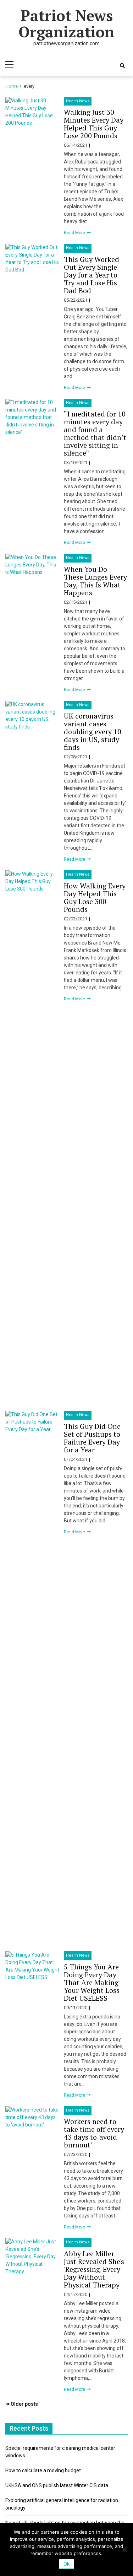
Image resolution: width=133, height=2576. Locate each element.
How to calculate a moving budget (43, 2470)
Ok (66, 2564)
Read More (75, 233)
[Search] (122, 66)
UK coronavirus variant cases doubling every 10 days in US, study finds (93, 732)
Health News (78, 101)
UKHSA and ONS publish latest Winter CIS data (57, 2485)
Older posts (24, 2404)
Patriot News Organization (66, 23)
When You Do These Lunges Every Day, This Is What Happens (95, 581)
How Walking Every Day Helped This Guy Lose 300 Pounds (95, 897)
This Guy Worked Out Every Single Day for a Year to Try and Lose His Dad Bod (92, 275)
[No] (124, 2550)
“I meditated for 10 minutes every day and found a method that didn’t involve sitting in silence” (95, 433)
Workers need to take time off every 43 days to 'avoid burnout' (94, 2133)
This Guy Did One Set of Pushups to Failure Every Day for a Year (92, 1438)
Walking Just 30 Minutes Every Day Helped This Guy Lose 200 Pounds (94, 124)
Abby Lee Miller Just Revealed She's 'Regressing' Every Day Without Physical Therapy (94, 2269)
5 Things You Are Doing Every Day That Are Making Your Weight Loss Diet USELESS (92, 1982)
